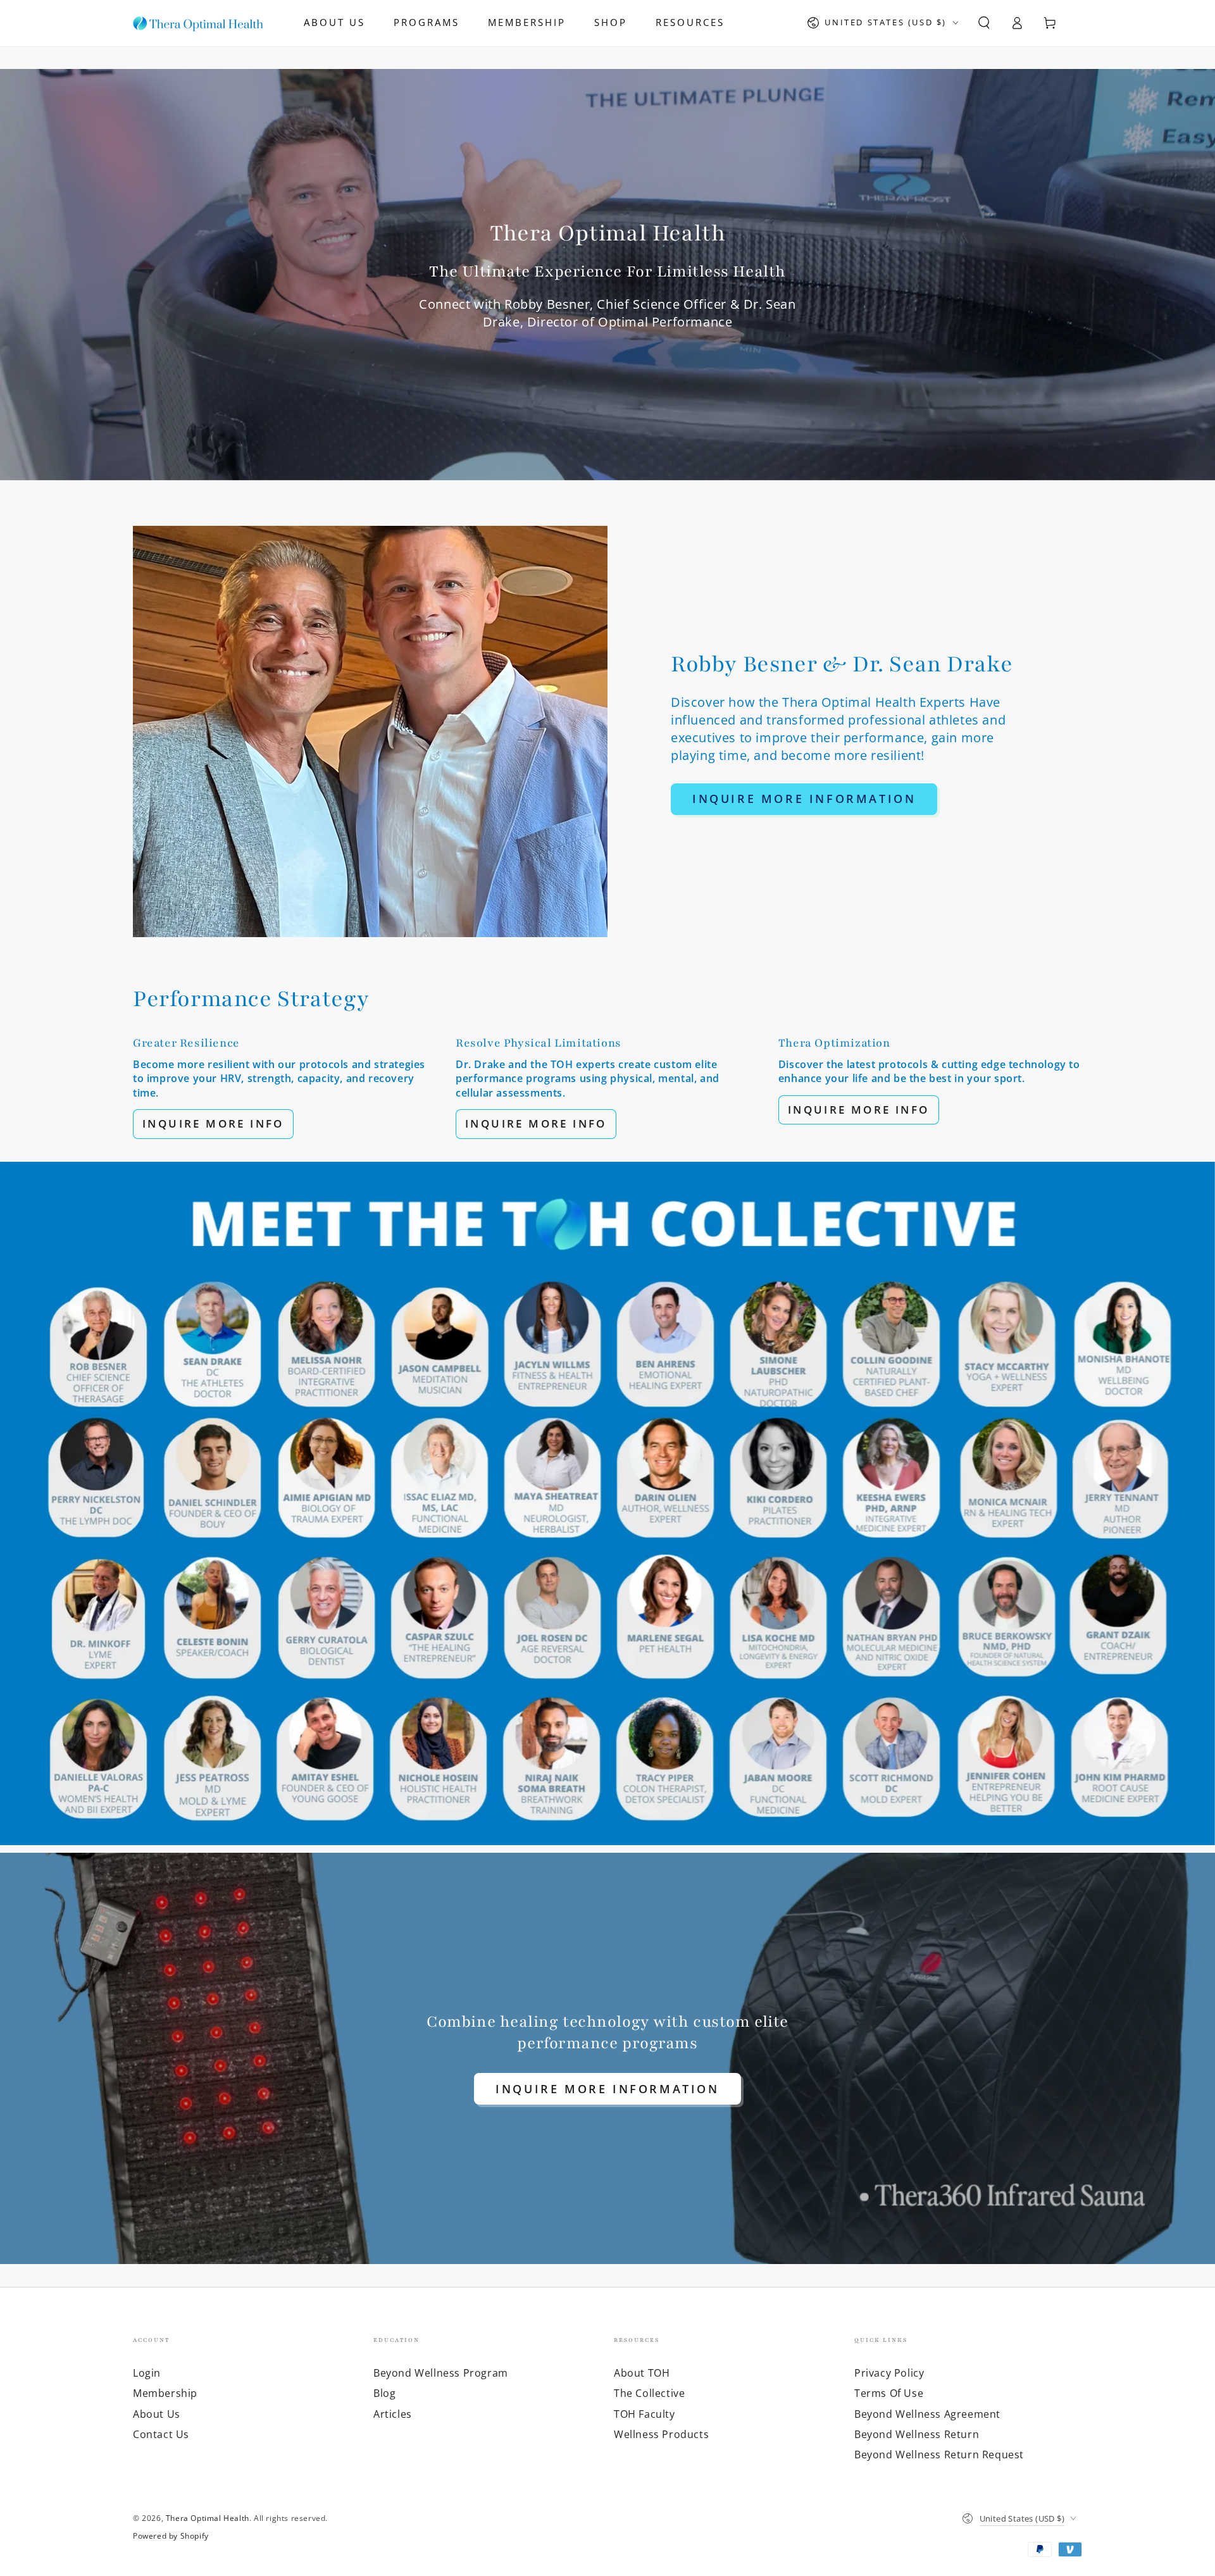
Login (147, 2373)
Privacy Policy (889, 2373)
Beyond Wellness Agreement (927, 2414)
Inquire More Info (213, 1123)
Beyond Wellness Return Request (939, 2455)
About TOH (642, 2373)
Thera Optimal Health (208, 2518)
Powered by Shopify (171, 2536)
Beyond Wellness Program (441, 2373)
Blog (384, 2393)
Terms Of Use (889, 2393)
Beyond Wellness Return (917, 2434)
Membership (165, 2393)
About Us (157, 2414)
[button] (984, 23)
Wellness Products (661, 2434)
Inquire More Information (804, 799)
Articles (393, 2414)
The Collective (649, 2393)
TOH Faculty (645, 2414)
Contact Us (161, 2434)
